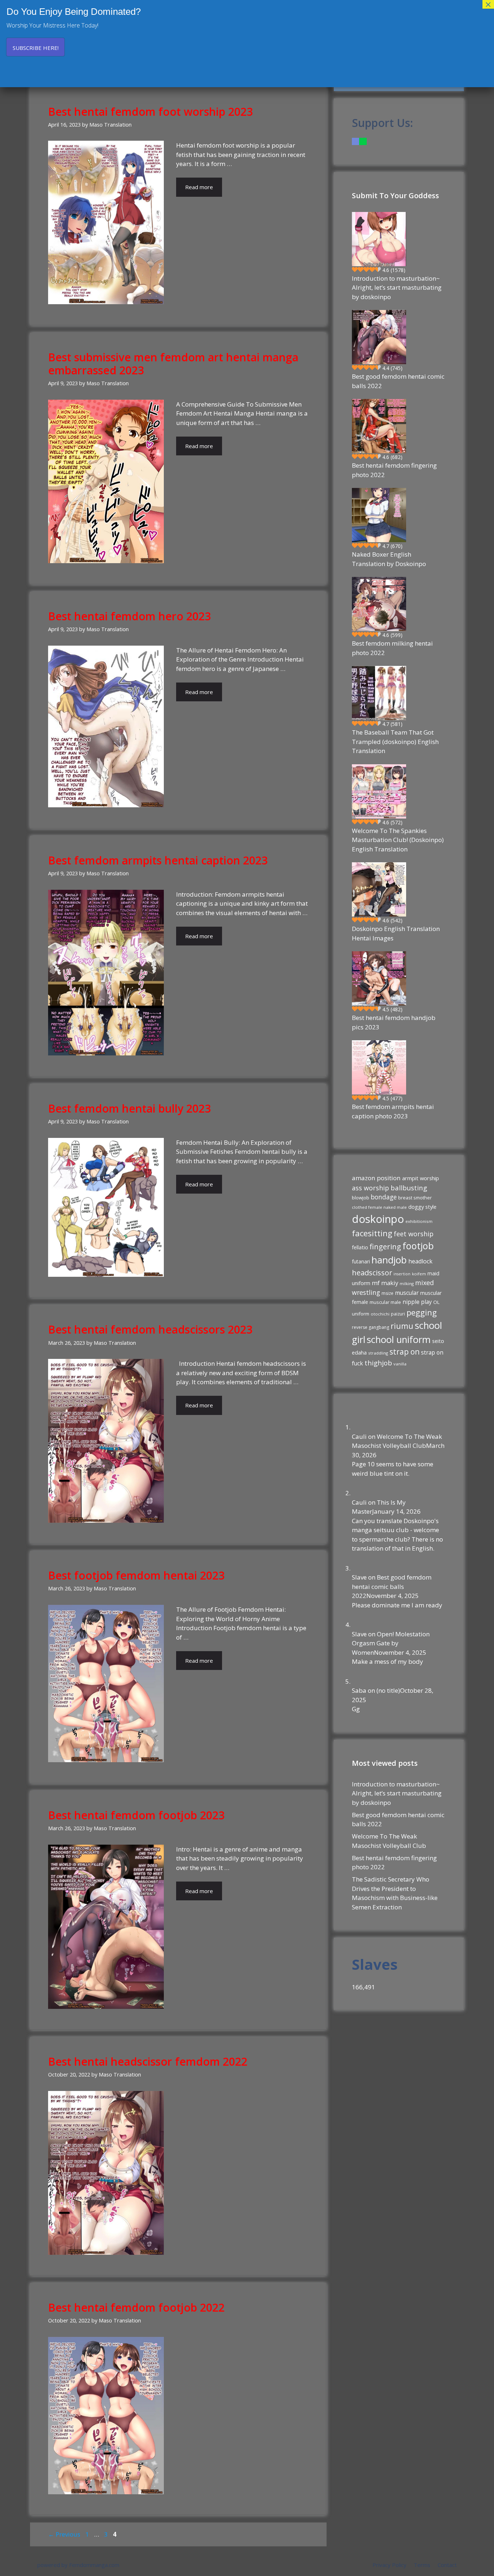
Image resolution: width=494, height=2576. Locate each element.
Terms (422, 2565)
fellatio (360, 1247)
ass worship (370, 1188)
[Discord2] (355, 141)
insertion (402, 1274)
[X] (363, 141)
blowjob (361, 1198)
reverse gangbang (370, 1327)
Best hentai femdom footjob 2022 (136, 2307)
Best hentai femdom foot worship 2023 (150, 112)
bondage (384, 1197)
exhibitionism (419, 1221)
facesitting (372, 1233)
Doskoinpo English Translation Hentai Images (396, 933)
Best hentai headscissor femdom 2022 (148, 2061)
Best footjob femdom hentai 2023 (136, 1575)
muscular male (385, 1302)
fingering (385, 1246)
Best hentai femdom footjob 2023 (136, 1815)
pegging (422, 1312)
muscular (407, 1293)
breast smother (415, 1198)
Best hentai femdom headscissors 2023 (150, 1329)
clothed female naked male (379, 1207)
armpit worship (421, 1178)
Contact (447, 2565)
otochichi (380, 1314)
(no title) (388, 1690)
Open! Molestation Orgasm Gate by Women (391, 1643)
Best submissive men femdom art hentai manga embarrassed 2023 (173, 364)
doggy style (422, 1207)
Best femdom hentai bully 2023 (129, 1108)
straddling (378, 1353)
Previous (64, 2534)
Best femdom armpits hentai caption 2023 (158, 860)
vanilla (400, 1364)
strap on (404, 1352)
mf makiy (385, 1283)
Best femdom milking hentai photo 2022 (392, 648)
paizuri (398, 1314)
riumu (402, 1326)
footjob (418, 1246)
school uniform (399, 1339)
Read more (199, 187)
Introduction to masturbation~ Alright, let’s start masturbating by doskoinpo (397, 288)
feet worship (414, 1234)
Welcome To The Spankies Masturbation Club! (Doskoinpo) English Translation (398, 840)
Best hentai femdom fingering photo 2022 (394, 470)
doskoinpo (378, 1219)
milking (407, 1283)
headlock (420, 1261)
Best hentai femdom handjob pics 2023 (394, 1022)
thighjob (378, 1363)
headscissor (372, 1273)
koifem (419, 1274)
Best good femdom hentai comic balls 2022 (398, 381)
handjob (389, 1260)
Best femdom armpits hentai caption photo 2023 (393, 1111)
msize (387, 1293)
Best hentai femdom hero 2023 (129, 616)
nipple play (417, 1302)
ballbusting (409, 1188)
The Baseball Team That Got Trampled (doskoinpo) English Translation (395, 741)
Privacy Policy (389, 2565)
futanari (361, 1261)
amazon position (376, 1178)
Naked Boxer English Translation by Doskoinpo (389, 559)
